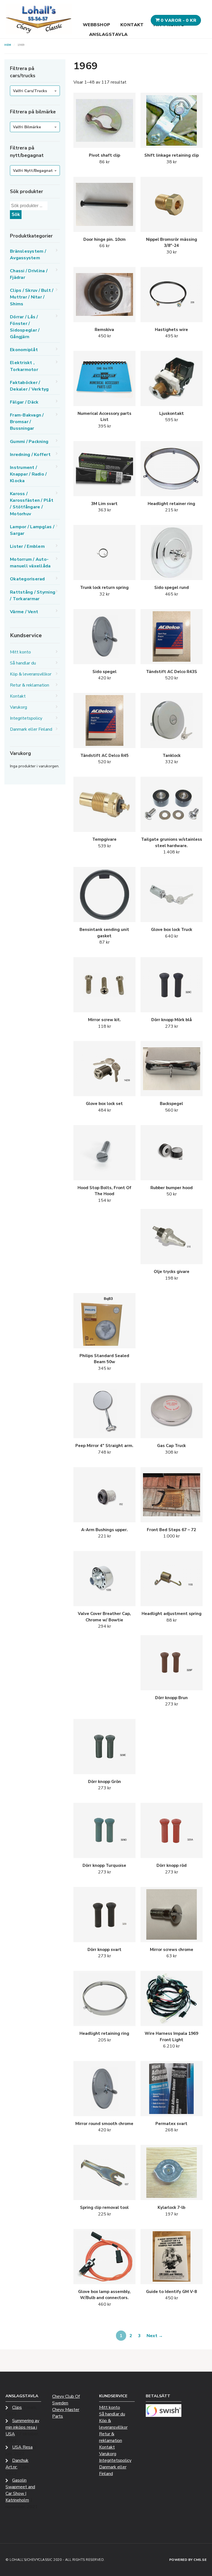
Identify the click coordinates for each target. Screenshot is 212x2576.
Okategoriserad (27, 579)
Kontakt (132, 25)
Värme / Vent (24, 612)
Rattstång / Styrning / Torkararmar (33, 596)
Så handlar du (23, 663)
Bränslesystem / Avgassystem (28, 255)
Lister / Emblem (27, 546)
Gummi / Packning (29, 442)
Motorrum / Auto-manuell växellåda (30, 563)
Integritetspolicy (26, 718)
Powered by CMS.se (188, 2560)
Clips (17, 2407)
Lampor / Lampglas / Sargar (32, 530)
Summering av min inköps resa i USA (22, 2427)
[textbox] (35, 91)
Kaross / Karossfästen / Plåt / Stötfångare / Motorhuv (32, 504)
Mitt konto (20, 652)
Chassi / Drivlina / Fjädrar (29, 274)
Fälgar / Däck (24, 402)
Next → (155, 2336)
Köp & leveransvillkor (31, 674)
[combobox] (35, 91)
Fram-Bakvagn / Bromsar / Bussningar (27, 422)
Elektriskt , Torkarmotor (24, 366)
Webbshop (97, 25)
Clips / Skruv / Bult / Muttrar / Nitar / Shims (32, 297)
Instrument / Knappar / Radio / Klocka (28, 474)
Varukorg (18, 707)
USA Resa (22, 2447)
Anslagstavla (108, 34)
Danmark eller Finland (31, 729)
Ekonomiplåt (24, 350)
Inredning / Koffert (30, 455)
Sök (16, 214)
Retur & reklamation (30, 685)
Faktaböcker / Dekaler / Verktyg (29, 386)
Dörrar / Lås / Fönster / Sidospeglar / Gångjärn (25, 327)
